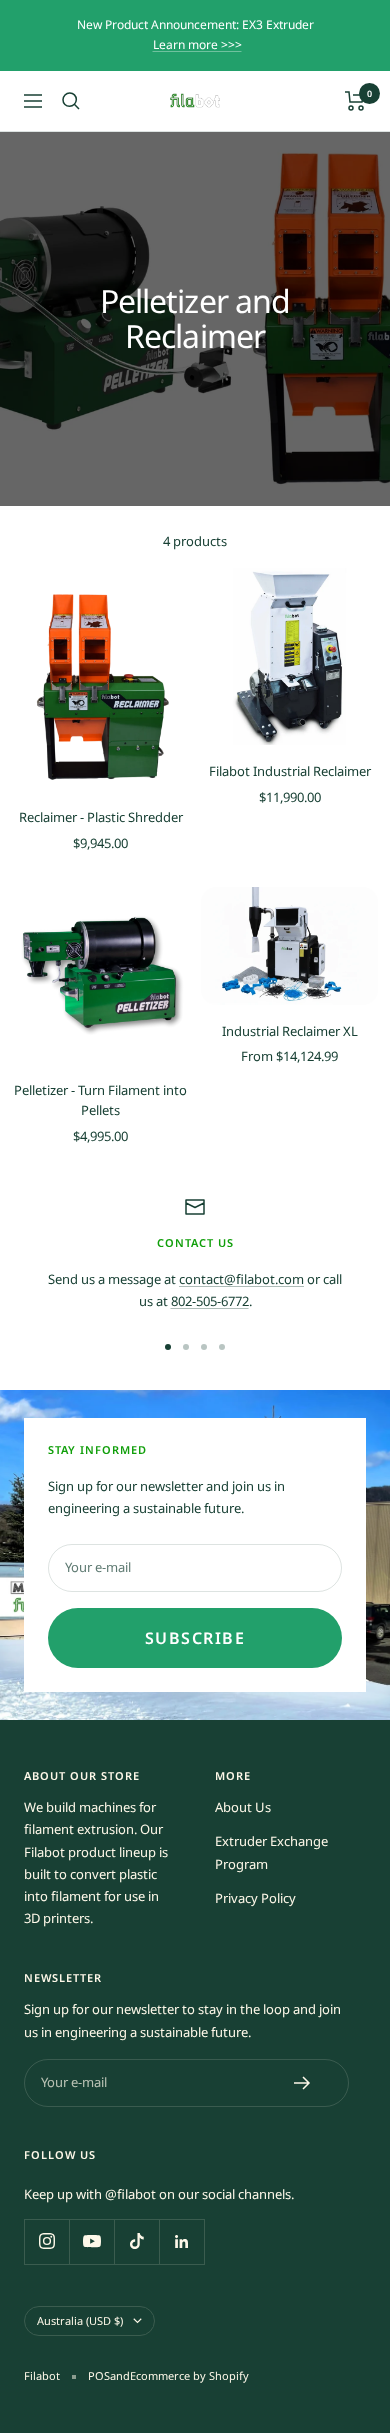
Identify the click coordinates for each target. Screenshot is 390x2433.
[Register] (302, 2083)
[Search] (71, 101)
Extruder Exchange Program (271, 1852)
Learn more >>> (197, 44)
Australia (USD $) (80, 2320)
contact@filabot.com (241, 1279)
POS (99, 2375)
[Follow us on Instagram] (46, 2241)
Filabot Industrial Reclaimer (290, 771)
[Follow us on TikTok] (136, 2241)
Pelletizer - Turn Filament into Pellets (100, 1100)
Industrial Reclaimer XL (290, 1031)
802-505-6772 (210, 1301)
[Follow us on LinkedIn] (181, 2241)
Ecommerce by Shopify (189, 2375)
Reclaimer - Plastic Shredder (101, 817)
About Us (243, 1807)
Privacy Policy (255, 1898)
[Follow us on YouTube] (91, 2241)
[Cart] (355, 101)
